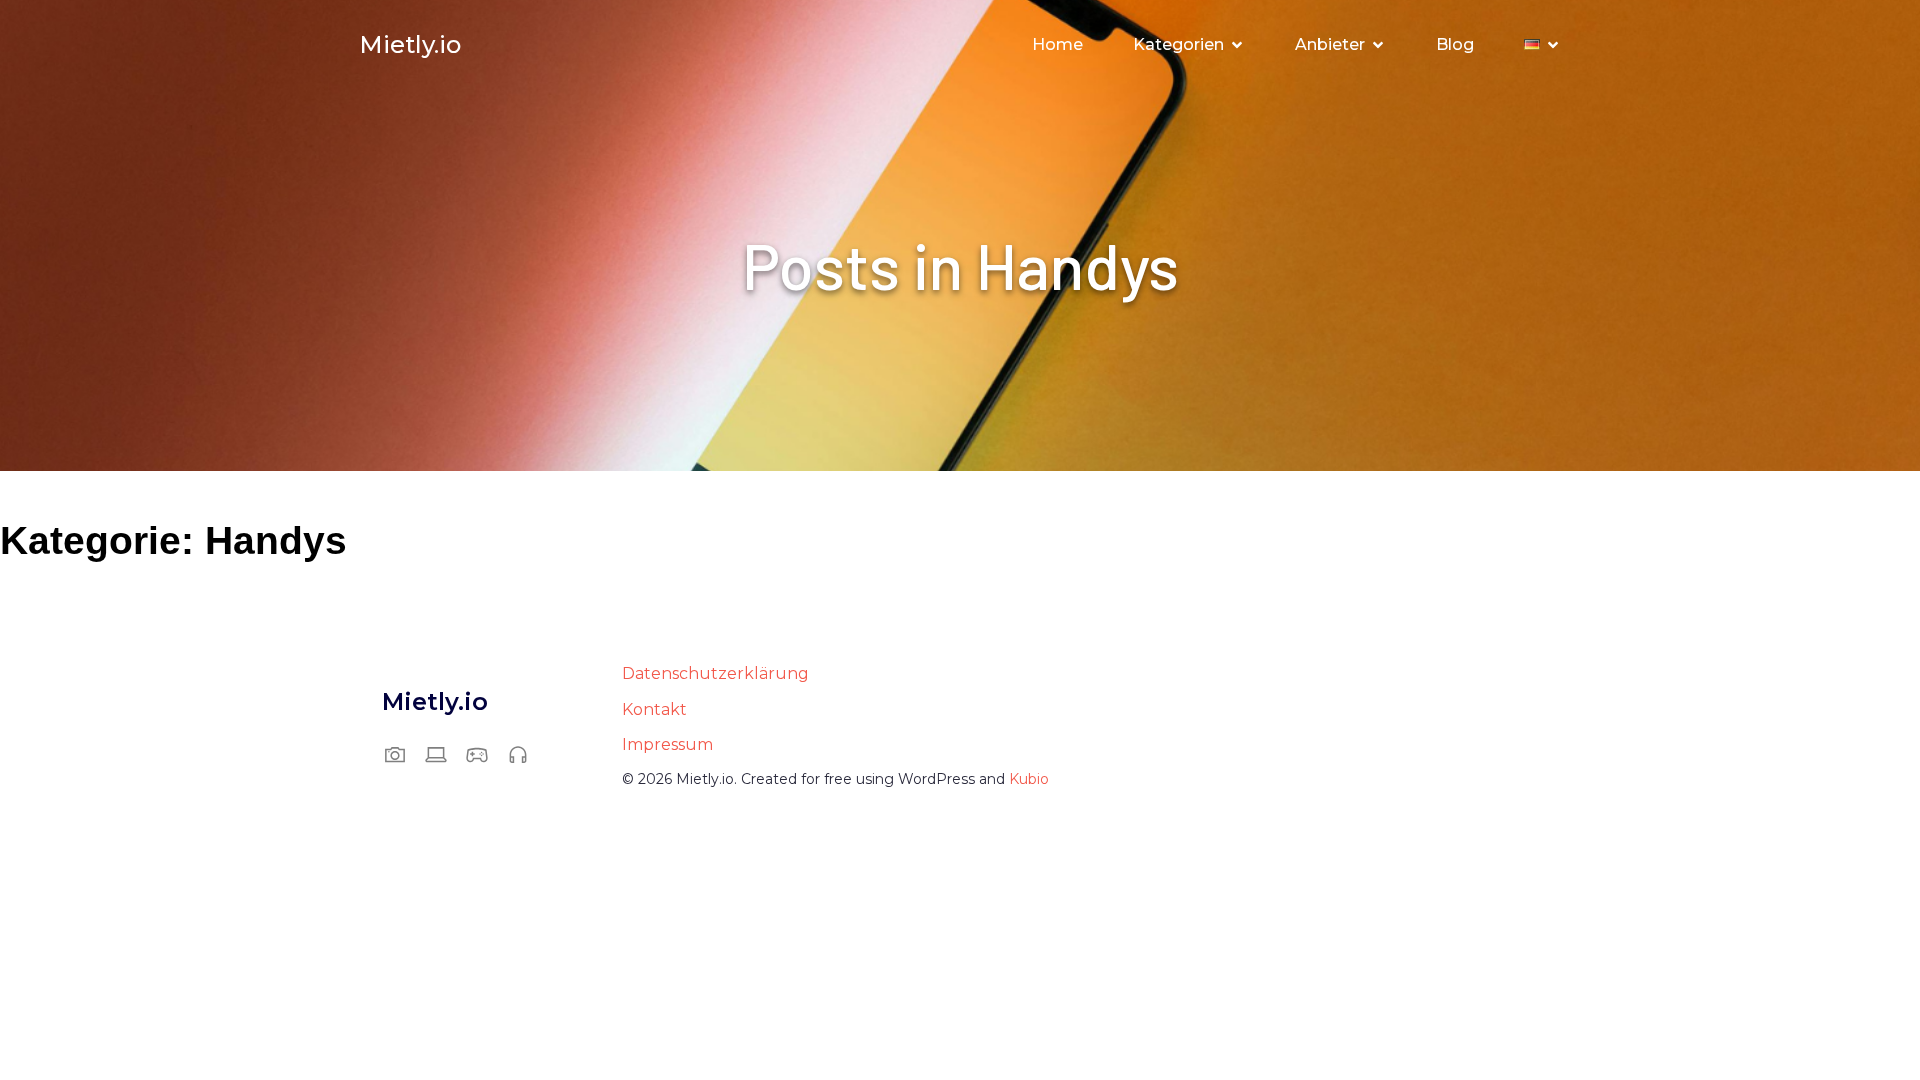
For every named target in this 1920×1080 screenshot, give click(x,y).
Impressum (667, 744)
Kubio (1029, 779)
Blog (1455, 44)
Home (1057, 44)
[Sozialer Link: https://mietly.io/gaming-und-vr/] (484, 754)
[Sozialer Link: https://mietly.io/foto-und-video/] (402, 754)
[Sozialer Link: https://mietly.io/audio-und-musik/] (525, 754)
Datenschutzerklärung (715, 673)
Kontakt (654, 709)
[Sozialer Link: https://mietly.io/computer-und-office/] (443, 754)
